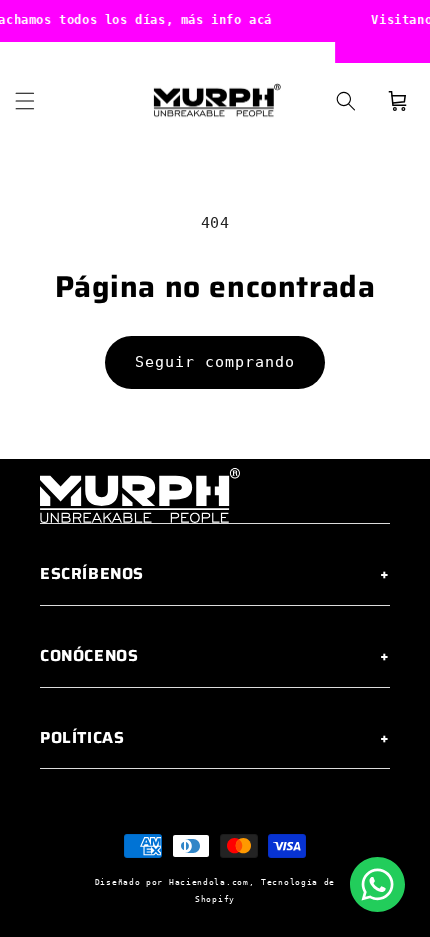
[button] (25, 101)
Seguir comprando (215, 362)
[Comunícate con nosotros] (377, 884)
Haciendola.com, (212, 882)
